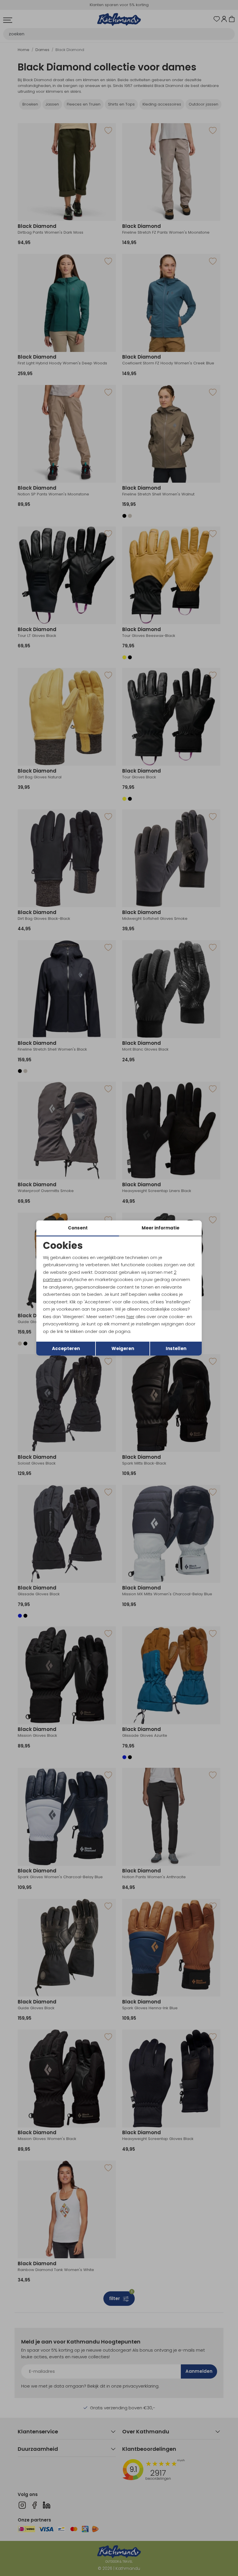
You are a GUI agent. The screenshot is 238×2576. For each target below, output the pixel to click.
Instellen (176, 1348)
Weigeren (123, 1348)
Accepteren (66, 1348)
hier (130, 1317)
